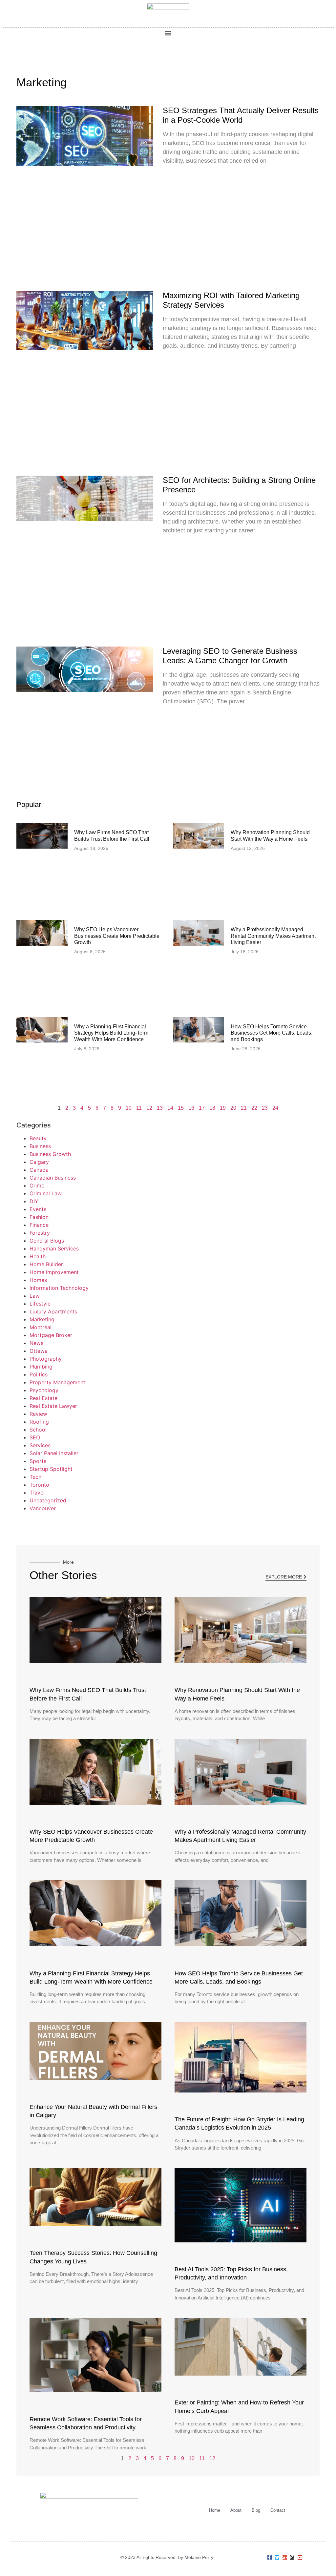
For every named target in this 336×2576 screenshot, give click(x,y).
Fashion (39, 1217)
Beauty (38, 1138)
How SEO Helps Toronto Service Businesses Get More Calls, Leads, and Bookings (272, 1033)
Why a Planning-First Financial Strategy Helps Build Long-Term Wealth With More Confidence (111, 1033)
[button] (168, 33)
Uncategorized (48, 1500)
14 (170, 1108)
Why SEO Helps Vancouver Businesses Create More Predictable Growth (117, 936)
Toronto (39, 1485)
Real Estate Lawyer (53, 1406)
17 (202, 1108)
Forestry (40, 1233)
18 (212, 1108)
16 (191, 1108)
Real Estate (43, 1398)
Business (40, 1146)
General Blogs (47, 1241)
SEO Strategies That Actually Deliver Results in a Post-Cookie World (241, 115)
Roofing (39, 1422)
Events (38, 1209)
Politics (39, 1374)
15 (181, 1108)
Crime (37, 1185)
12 (149, 1108)
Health (38, 1256)
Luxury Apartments (53, 1311)
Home (215, 2510)
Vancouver (43, 1508)
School (38, 1430)
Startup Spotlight (51, 1469)
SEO (35, 1437)
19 (223, 1108)
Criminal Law (46, 1193)
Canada (39, 1170)
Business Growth (50, 1154)
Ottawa (39, 1351)
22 (254, 1108)
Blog (256, 2510)
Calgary (39, 1162)
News (36, 1343)
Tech (35, 1477)
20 (233, 1108)
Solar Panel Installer (54, 1453)
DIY (34, 1201)
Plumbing (41, 1367)
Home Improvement (54, 1272)
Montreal (41, 1327)
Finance (39, 1225)
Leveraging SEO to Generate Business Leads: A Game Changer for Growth (230, 656)
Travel (37, 1493)
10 (129, 1108)
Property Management (57, 1382)
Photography (46, 1359)
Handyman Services (54, 1248)
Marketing (42, 1319)
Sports (38, 1461)
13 (160, 1108)
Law (35, 1296)
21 (244, 1108)
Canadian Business (53, 1178)
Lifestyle (40, 1304)
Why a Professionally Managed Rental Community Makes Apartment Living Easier (273, 936)
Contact (278, 2510)
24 (275, 1108)
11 (139, 1108)
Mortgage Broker (51, 1335)
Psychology (44, 1390)
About (236, 2510)
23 (265, 1108)
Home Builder (46, 1264)
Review (38, 1414)
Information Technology (59, 1288)
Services (40, 1445)
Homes (38, 1280)
